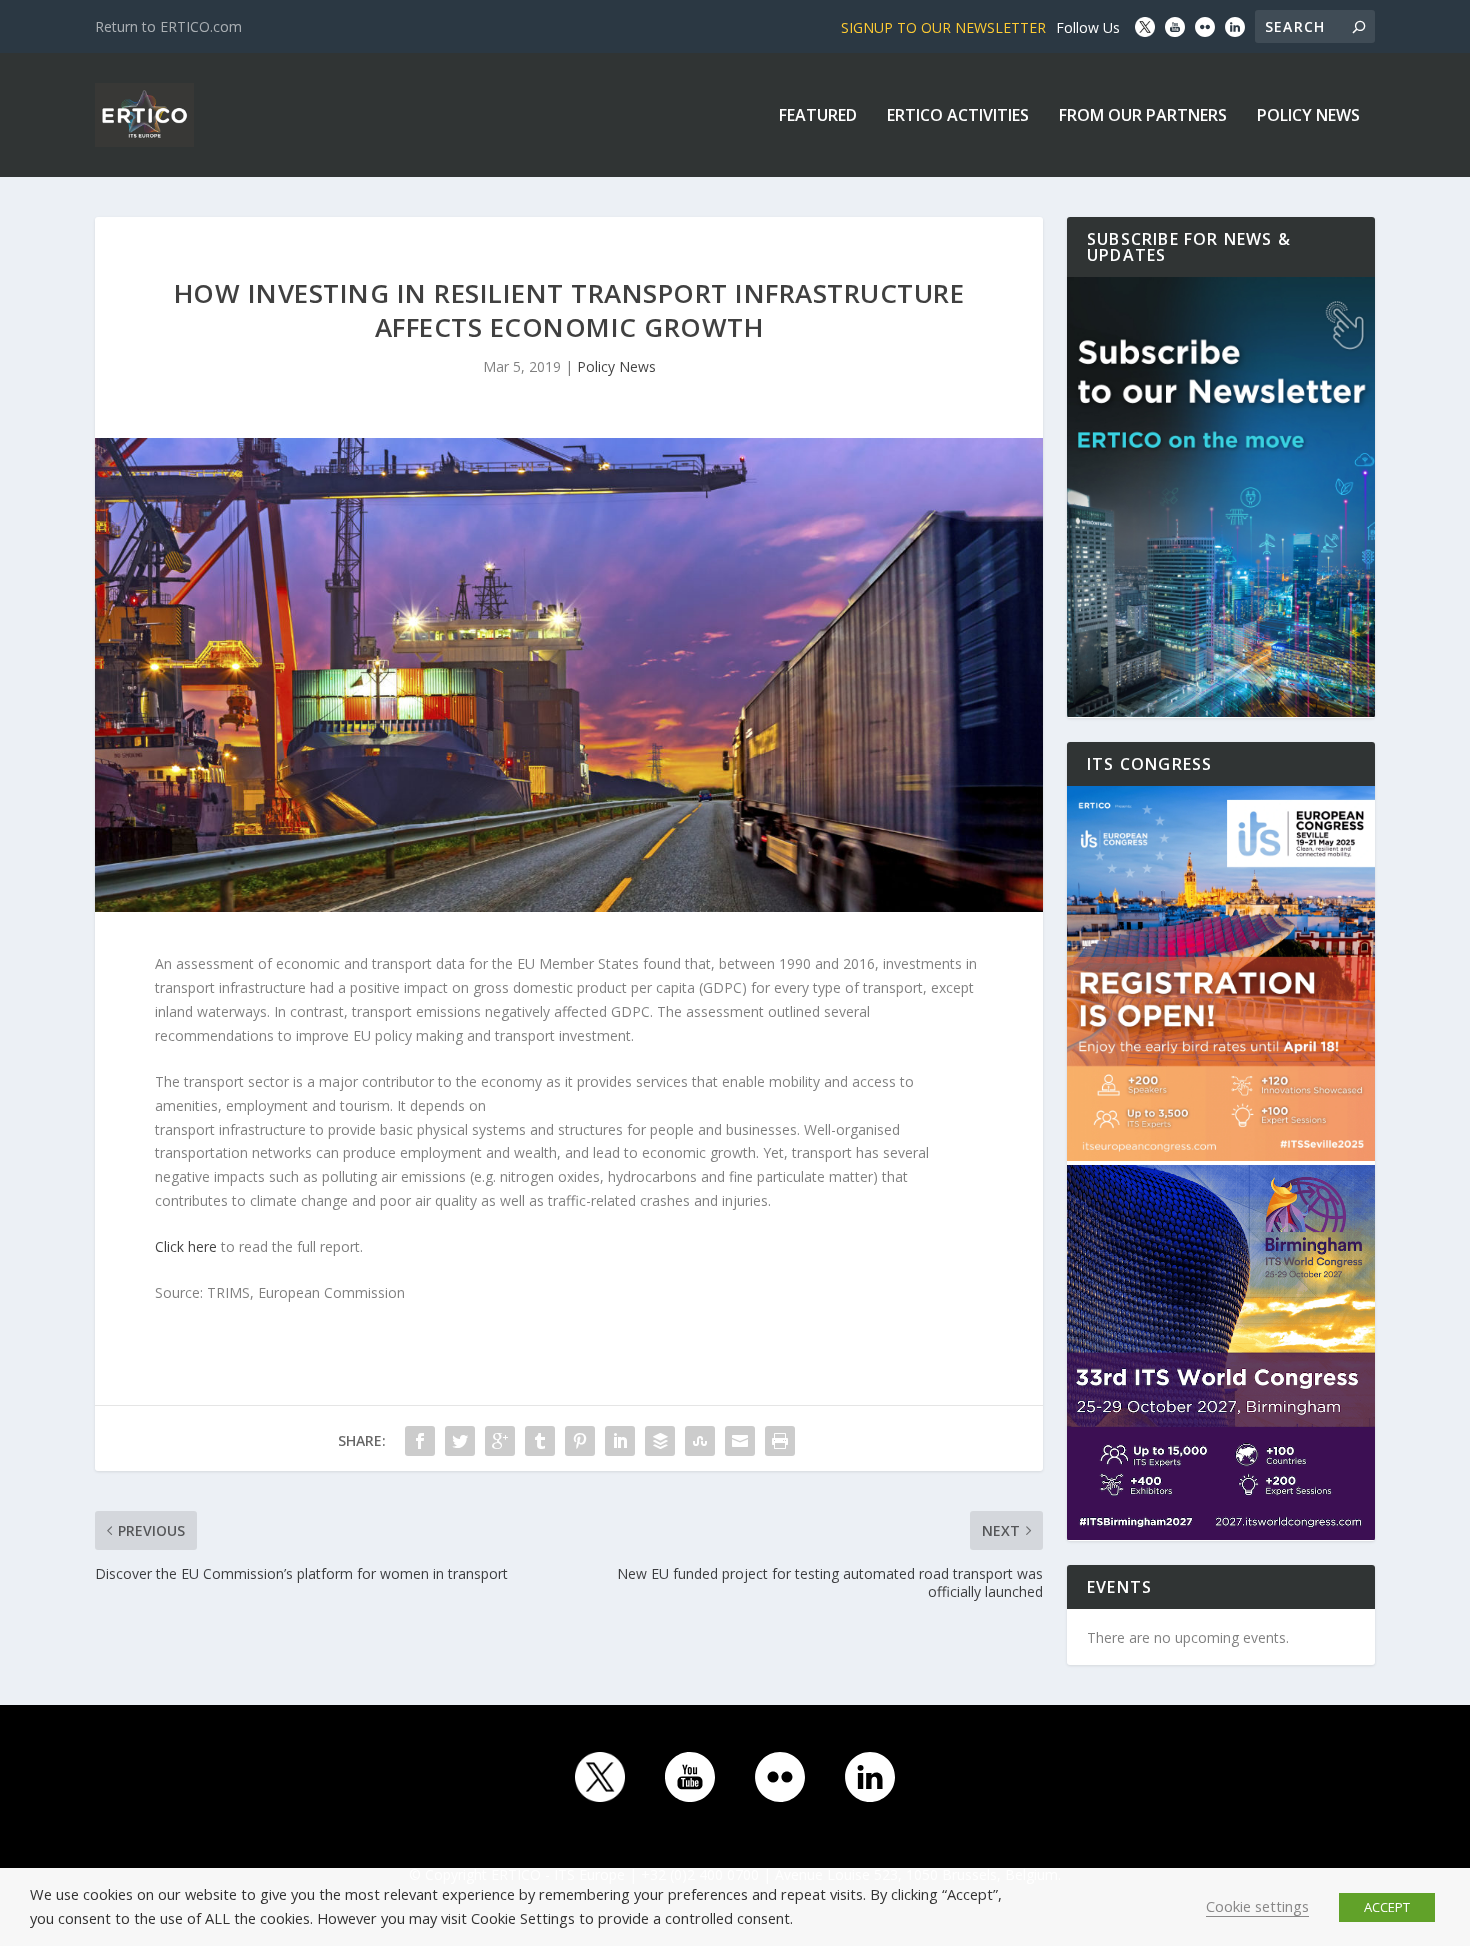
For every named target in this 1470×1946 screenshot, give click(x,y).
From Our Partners (1143, 116)
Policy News (1308, 116)
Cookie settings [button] (1257, 1906)
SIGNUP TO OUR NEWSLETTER (943, 27)
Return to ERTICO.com (168, 26)
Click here (186, 1246)
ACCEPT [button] (1387, 1907)
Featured (818, 116)
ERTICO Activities (958, 116)
